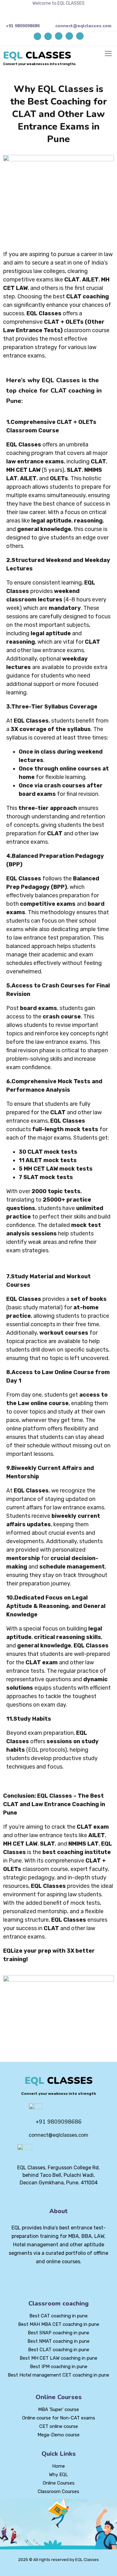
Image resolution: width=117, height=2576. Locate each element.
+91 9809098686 (23, 26)
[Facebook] (59, 36)
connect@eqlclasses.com (83, 26)
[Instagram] (80, 36)
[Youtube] (69, 36)
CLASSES (37, 55)
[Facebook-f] (48, 2279)
